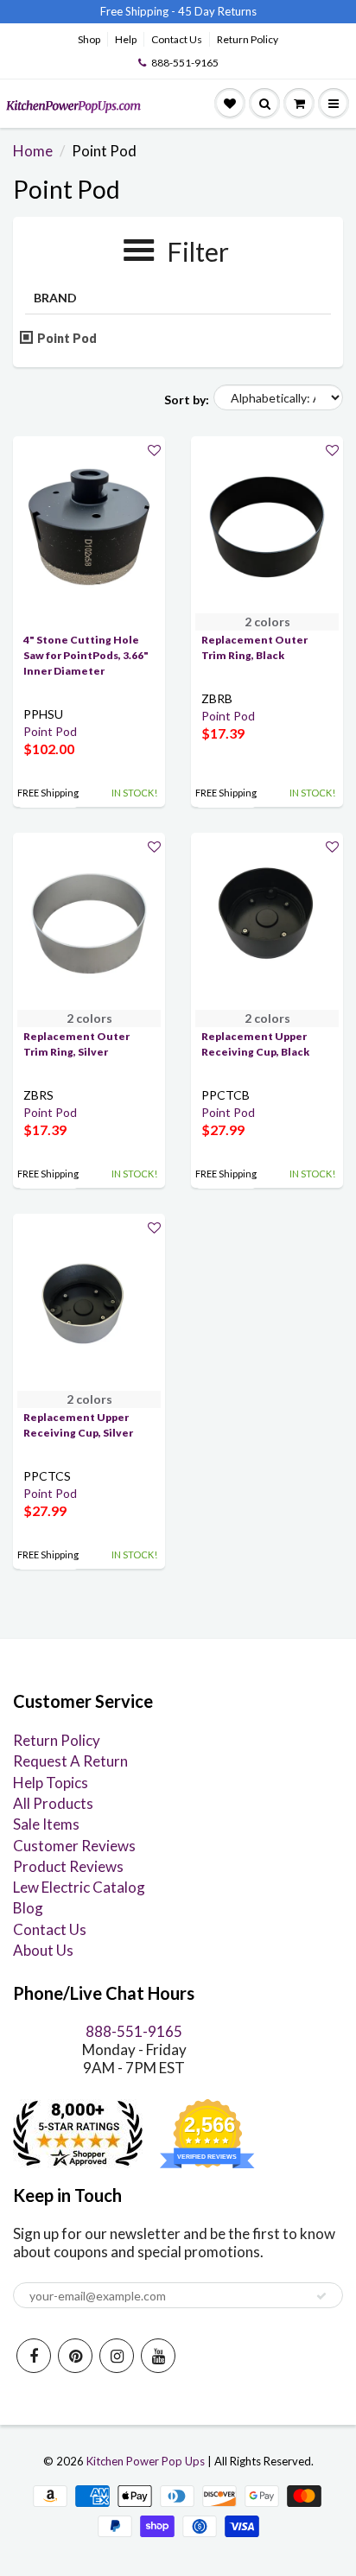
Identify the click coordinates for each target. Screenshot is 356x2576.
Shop (89, 39)
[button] (154, 450)
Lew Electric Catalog (79, 1887)
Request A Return (70, 1761)
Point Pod (67, 338)
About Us (43, 1950)
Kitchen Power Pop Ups (146, 2461)
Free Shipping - (138, 11)
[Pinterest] (75, 2356)
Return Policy (248, 39)
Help (126, 39)
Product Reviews (68, 1866)
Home (33, 151)
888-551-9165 (185, 63)
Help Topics (51, 1783)
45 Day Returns (217, 11)
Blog (28, 1908)
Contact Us (177, 39)
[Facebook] (34, 2356)
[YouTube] (158, 2356)
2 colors (267, 622)
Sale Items (46, 1824)
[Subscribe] (321, 2296)
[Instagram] (117, 2356)
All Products (53, 1803)
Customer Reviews (74, 1846)
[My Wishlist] (230, 104)
